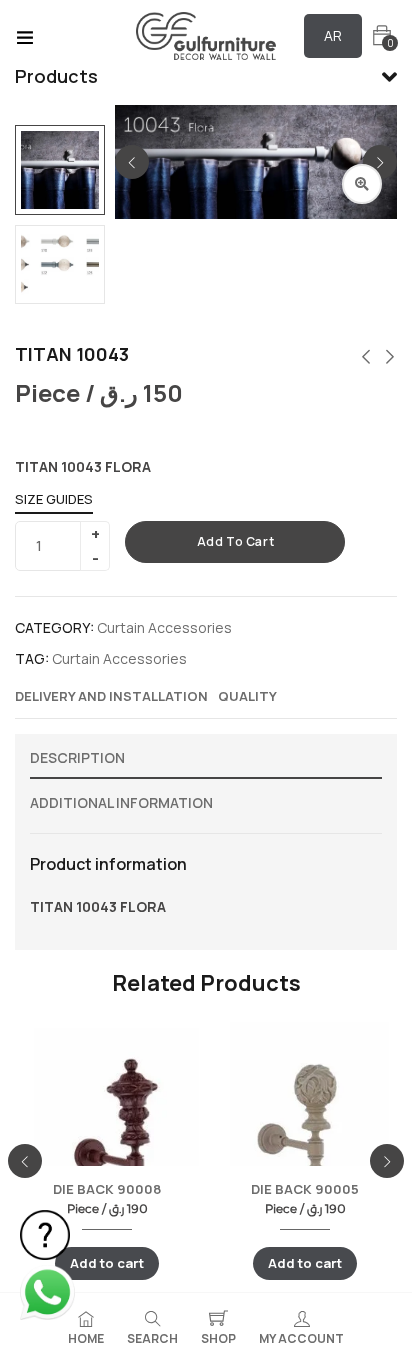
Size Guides (54, 499)
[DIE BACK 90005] (305, 1126)
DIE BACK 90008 (107, 1189)
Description (77, 757)
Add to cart (236, 541)
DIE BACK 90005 (305, 1189)
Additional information (121, 802)
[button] (382, 35)
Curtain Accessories (164, 627)
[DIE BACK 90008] (107, 1134)
